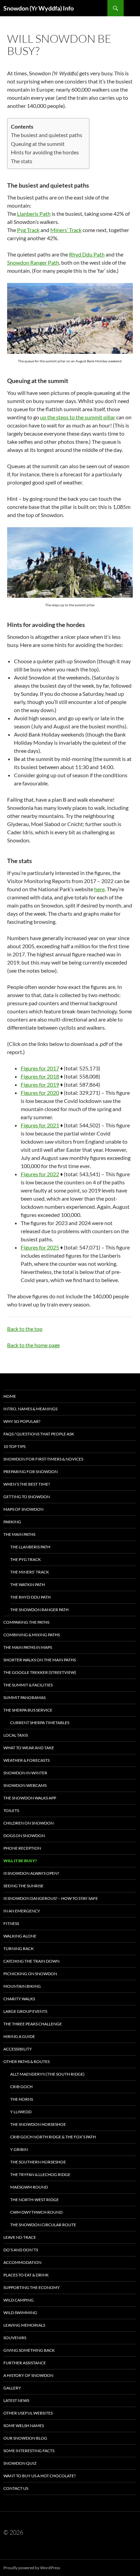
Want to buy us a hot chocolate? (40, 2476)
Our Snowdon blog (25, 2438)
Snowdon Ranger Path (33, 262)
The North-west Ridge (34, 2200)
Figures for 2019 (40, 1084)
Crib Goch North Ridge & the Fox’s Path (53, 2137)
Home (10, 1396)
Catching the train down (31, 1961)
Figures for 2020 (40, 1093)
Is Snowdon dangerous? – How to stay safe (51, 1898)
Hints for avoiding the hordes (45, 152)
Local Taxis (16, 1735)
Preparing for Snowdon (31, 1472)
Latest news (16, 2400)
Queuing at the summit (38, 144)
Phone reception (22, 1848)
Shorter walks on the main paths (40, 1660)
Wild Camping (19, 2300)
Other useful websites (28, 2413)
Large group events (25, 2011)
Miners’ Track (66, 230)
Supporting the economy (32, 2287)
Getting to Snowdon (27, 1497)
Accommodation (22, 2262)
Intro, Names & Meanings (30, 1409)
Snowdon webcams (25, 1785)
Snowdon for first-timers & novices (43, 1459)
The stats (22, 161)
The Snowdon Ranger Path (39, 1610)
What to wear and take (29, 1748)
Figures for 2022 (40, 1174)
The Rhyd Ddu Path (30, 1597)
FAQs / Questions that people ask (39, 1434)
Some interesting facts (29, 2451)
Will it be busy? (20, 1861)
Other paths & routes (27, 2062)
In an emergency (22, 1911)
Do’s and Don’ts (21, 2250)
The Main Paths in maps (28, 1647)
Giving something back (29, 2350)
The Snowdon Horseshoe (38, 2124)
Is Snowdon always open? (31, 1873)
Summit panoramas (24, 1697)
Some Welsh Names (24, 2426)
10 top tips (14, 1446)
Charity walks (19, 1999)
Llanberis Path (34, 214)
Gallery (12, 2388)
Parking (12, 1522)
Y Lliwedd (21, 2112)
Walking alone (20, 1936)
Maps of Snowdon (23, 1509)
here (99, 889)
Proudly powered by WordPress (32, 2568)
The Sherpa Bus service (28, 1710)
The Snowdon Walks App (30, 1798)
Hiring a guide (19, 2036)
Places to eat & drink (26, 2275)
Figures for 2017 (40, 1068)
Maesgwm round (29, 2187)
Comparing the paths (26, 1622)
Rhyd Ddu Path (87, 254)
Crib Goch (21, 2087)
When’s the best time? (27, 1484)
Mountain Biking (22, 1986)
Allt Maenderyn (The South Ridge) (47, 2074)
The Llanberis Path (30, 1547)
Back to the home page (33, 1345)
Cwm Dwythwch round (36, 2212)
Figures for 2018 (40, 1076)
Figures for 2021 (40, 1125)
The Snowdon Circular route (43, 2225)
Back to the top (25, 1329)
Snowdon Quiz (20, 2463)
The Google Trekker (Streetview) (40, 1672)
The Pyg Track (25, 1559)
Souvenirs (15, 2338)
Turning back (19, 1949)
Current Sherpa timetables (40, 1723)
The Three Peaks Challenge (33, 2024)
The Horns (22, 2099)
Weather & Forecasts (27, 1760)
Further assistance (25, 2363)
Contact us (16, 2488)
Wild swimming (20, 2313)
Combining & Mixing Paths (32, 1635)
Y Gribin (19, 2149)
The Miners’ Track (30, 1572)
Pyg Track (28, 230)
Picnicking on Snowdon (30, 1974)
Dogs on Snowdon (24, 1836)
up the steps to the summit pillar (78, 417)
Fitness (11, 1923)
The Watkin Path (28, 1585)
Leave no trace (20, 2237)
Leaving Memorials (24, 2325)
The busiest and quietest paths (47, 135)
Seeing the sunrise (23, 1886)
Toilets (11, 1810)
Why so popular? (22, 1421)
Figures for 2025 (40, 1247)
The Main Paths (19, 1534)
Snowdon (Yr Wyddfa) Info (39, 8)
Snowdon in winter (25, 1773)
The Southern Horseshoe (38, 2162)
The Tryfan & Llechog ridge (40, 2174)
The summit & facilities (28, 1685)
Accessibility (18, 2049)
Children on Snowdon (29, 1823)
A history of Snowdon (28, 2375)
